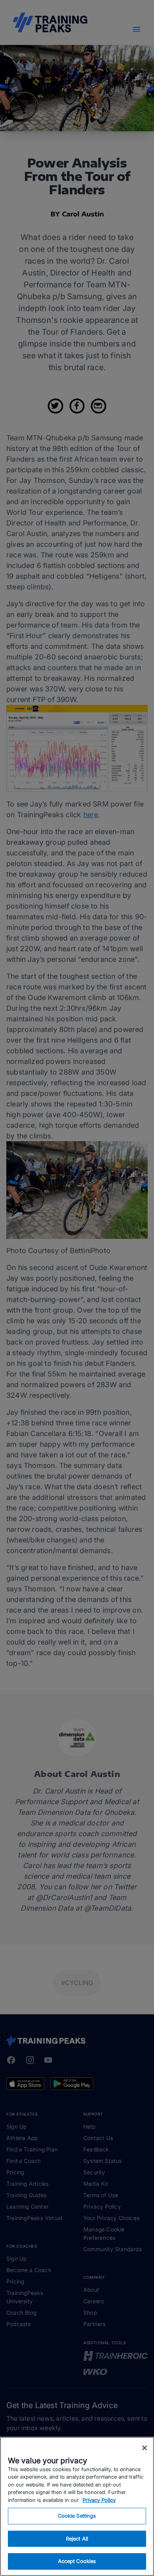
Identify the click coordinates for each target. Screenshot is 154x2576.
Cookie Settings (77, 2516)
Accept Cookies (77, 2561)
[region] (77, 2506)
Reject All (77, 2539)
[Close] (145, 2448)
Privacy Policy (99, 2500)
